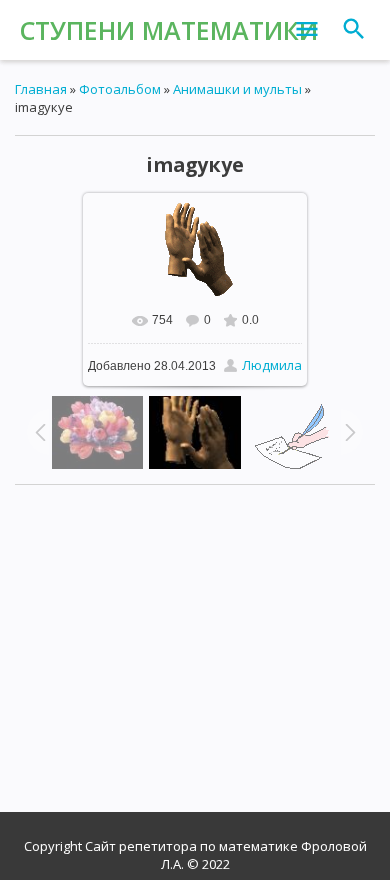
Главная (41, 89)
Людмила (272, 365)
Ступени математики (169, 30)
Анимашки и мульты (237, 89)
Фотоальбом (120, 89)
